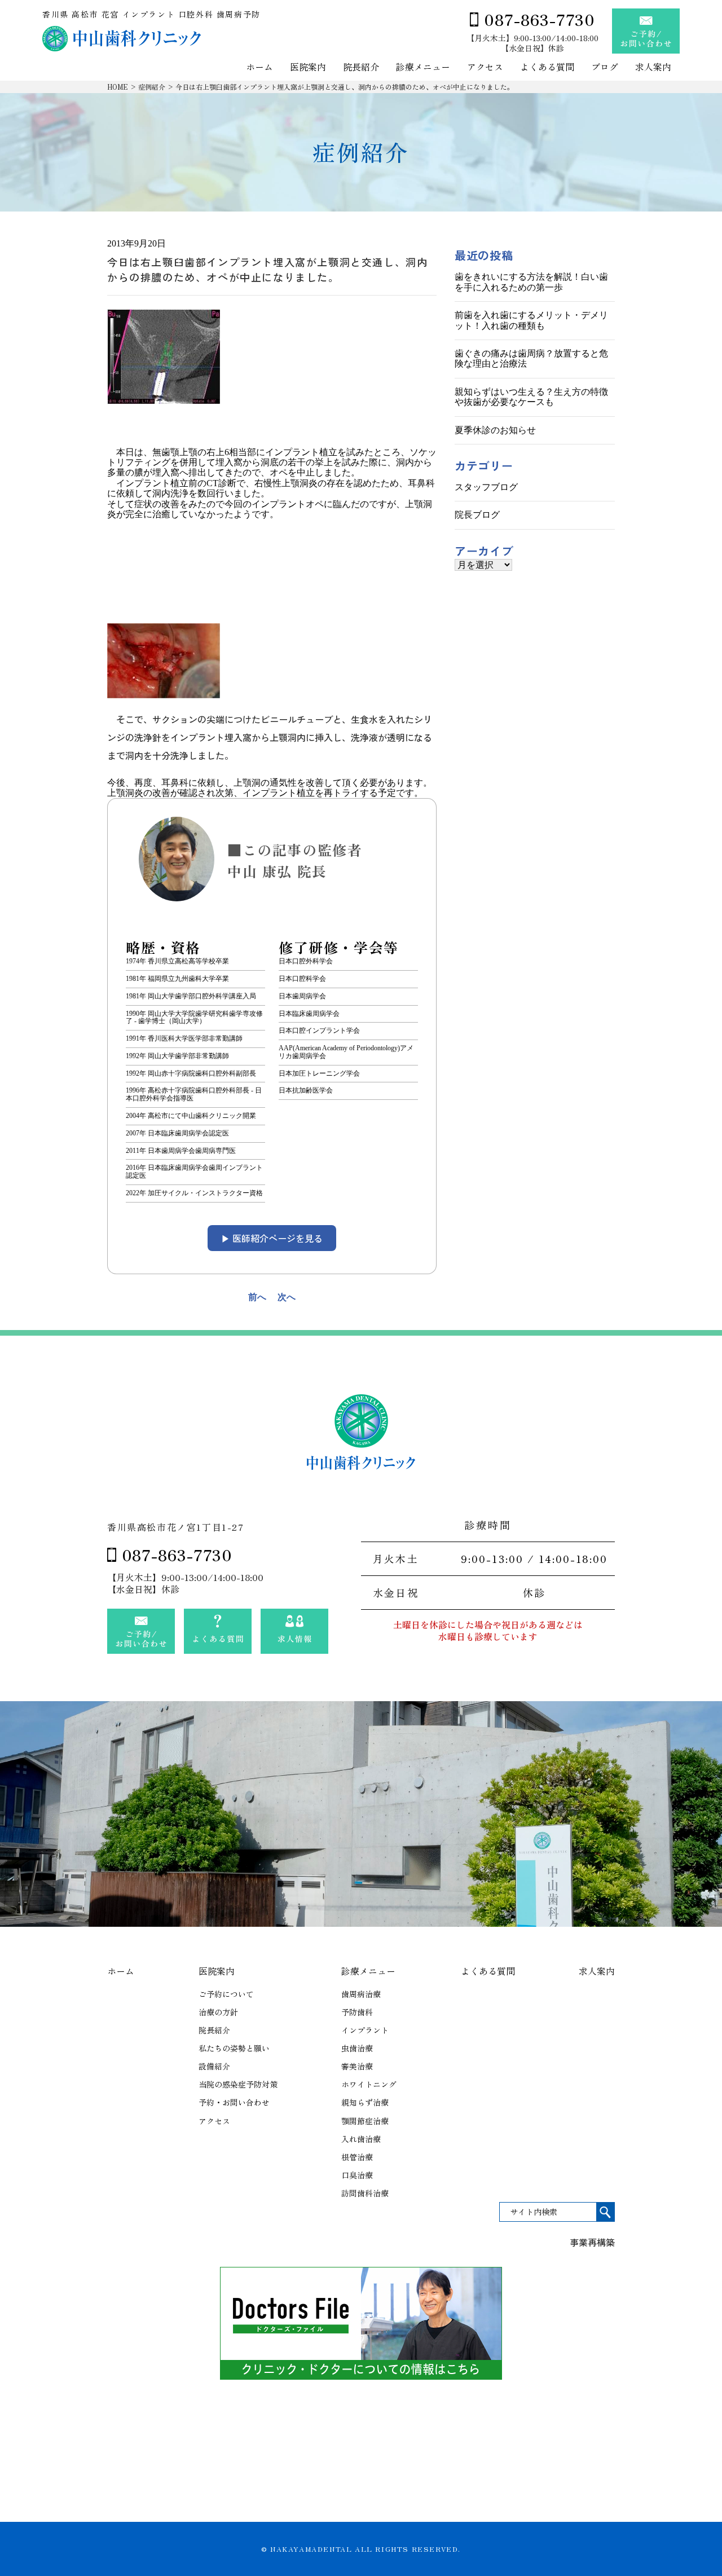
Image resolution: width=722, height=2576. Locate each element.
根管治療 (357, 2157)
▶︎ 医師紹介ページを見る (272, 1238)
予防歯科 (357, 2012)
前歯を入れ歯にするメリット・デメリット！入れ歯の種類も (531, 320)
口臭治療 (357, 2175)
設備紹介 (214, 2066)
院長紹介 (361, 67)
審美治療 (357, 2066)
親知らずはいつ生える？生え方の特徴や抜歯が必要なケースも (531, 397)
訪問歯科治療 (365, 2193)
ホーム (259, 67)
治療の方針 (218, 2012)
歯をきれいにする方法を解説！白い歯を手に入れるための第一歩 (531, 282)
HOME (118, 87)
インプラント (365, 2030)
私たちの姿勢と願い (234, 2048)
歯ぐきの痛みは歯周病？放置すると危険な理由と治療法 (531, 358)
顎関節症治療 (365, 2121)
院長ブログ (477, 515)
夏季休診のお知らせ (495, 430)
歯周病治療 (361, 1994)
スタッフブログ (486, 487)
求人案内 (653, 67)
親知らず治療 (365, 2102)
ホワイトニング (369, 2084)
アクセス (485, 67)
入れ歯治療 (361, 2139)
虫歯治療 (357, 2048)
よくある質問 (547, 67)
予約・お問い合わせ (234, 2102)
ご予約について (226, 1994)
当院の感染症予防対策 (238, 2084)
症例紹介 (152, 87)
